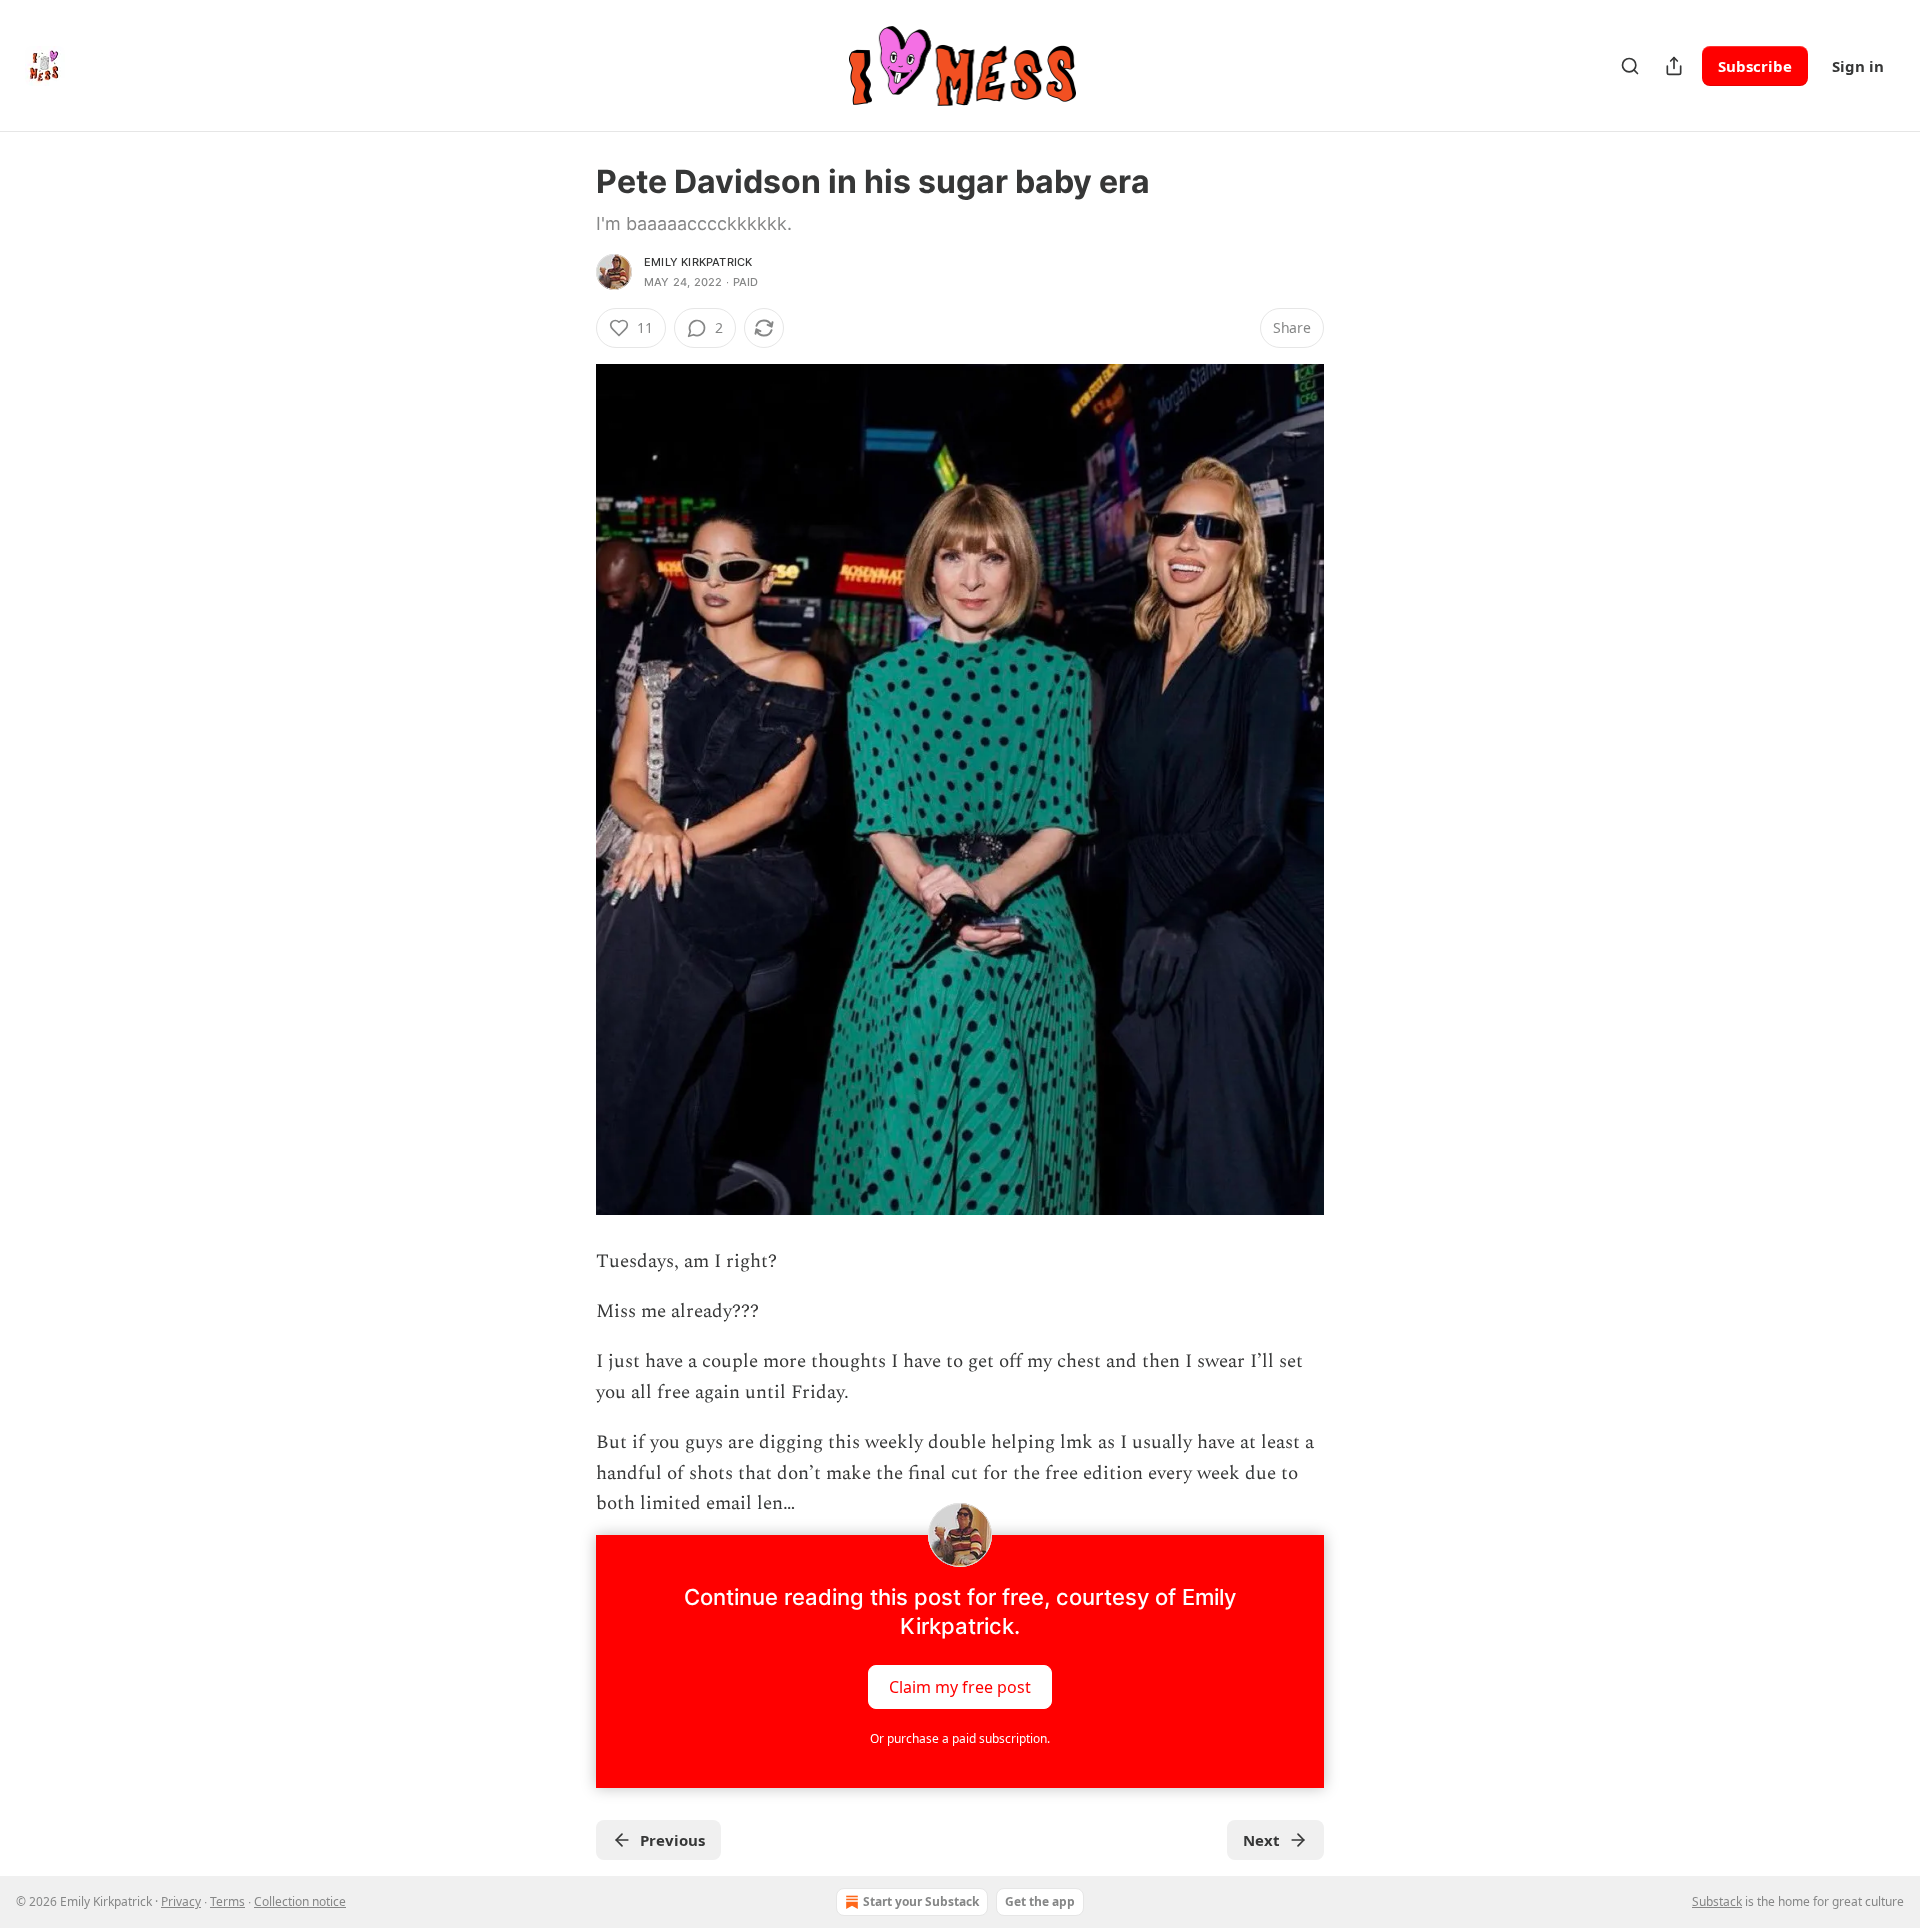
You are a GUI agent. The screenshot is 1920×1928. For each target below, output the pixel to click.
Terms (227, 1901)
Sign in (1858, 66)
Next (1261, 1840)
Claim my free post (960, 1687)
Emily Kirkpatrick (698, 262)
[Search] (1630, 66)
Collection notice (300, 1901)
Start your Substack (921, 1901)
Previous (672, 1840)
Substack (1717, 1901)
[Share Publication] (1674, 66)
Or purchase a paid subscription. (960, 1738)
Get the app (1040, 1901)
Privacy (181, 1901)
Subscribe (1755, 66)
